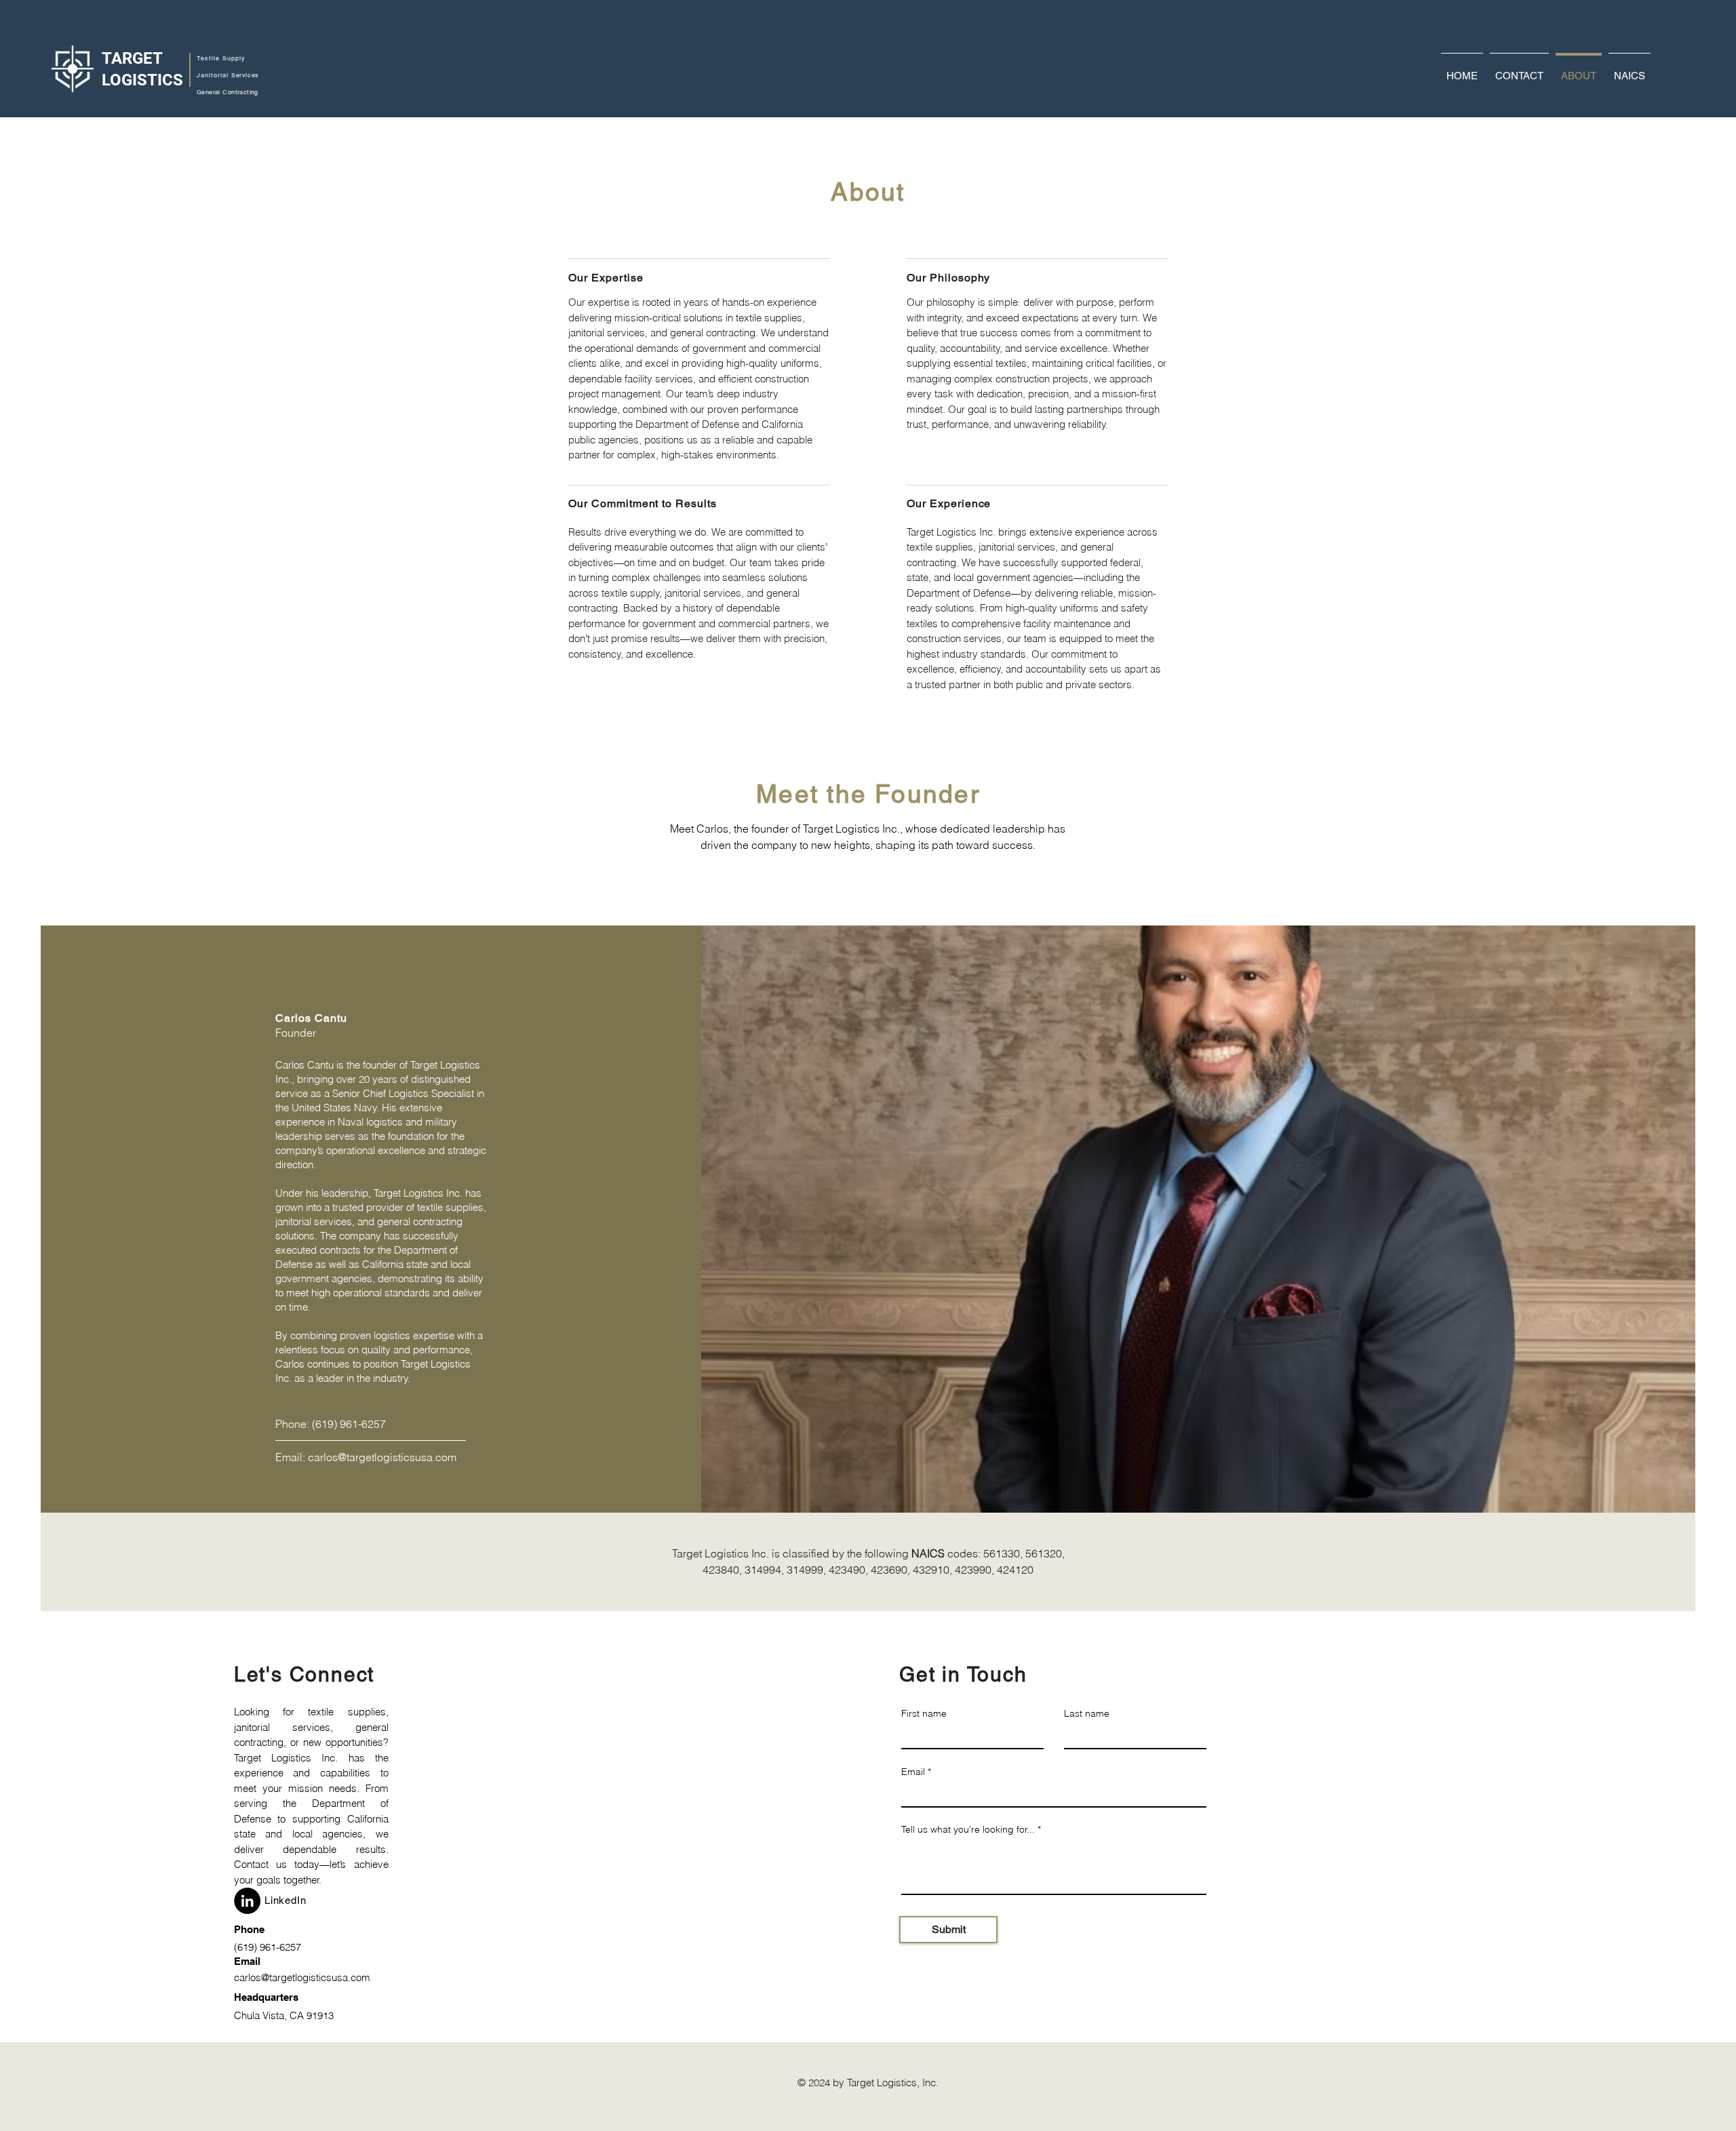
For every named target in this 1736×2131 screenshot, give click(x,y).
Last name (1087, 1713)
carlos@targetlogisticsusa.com (382, 1457)
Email (913, 1772)
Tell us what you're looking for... (968, 1829)
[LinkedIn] (247, 1901)
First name (924, 1713)
